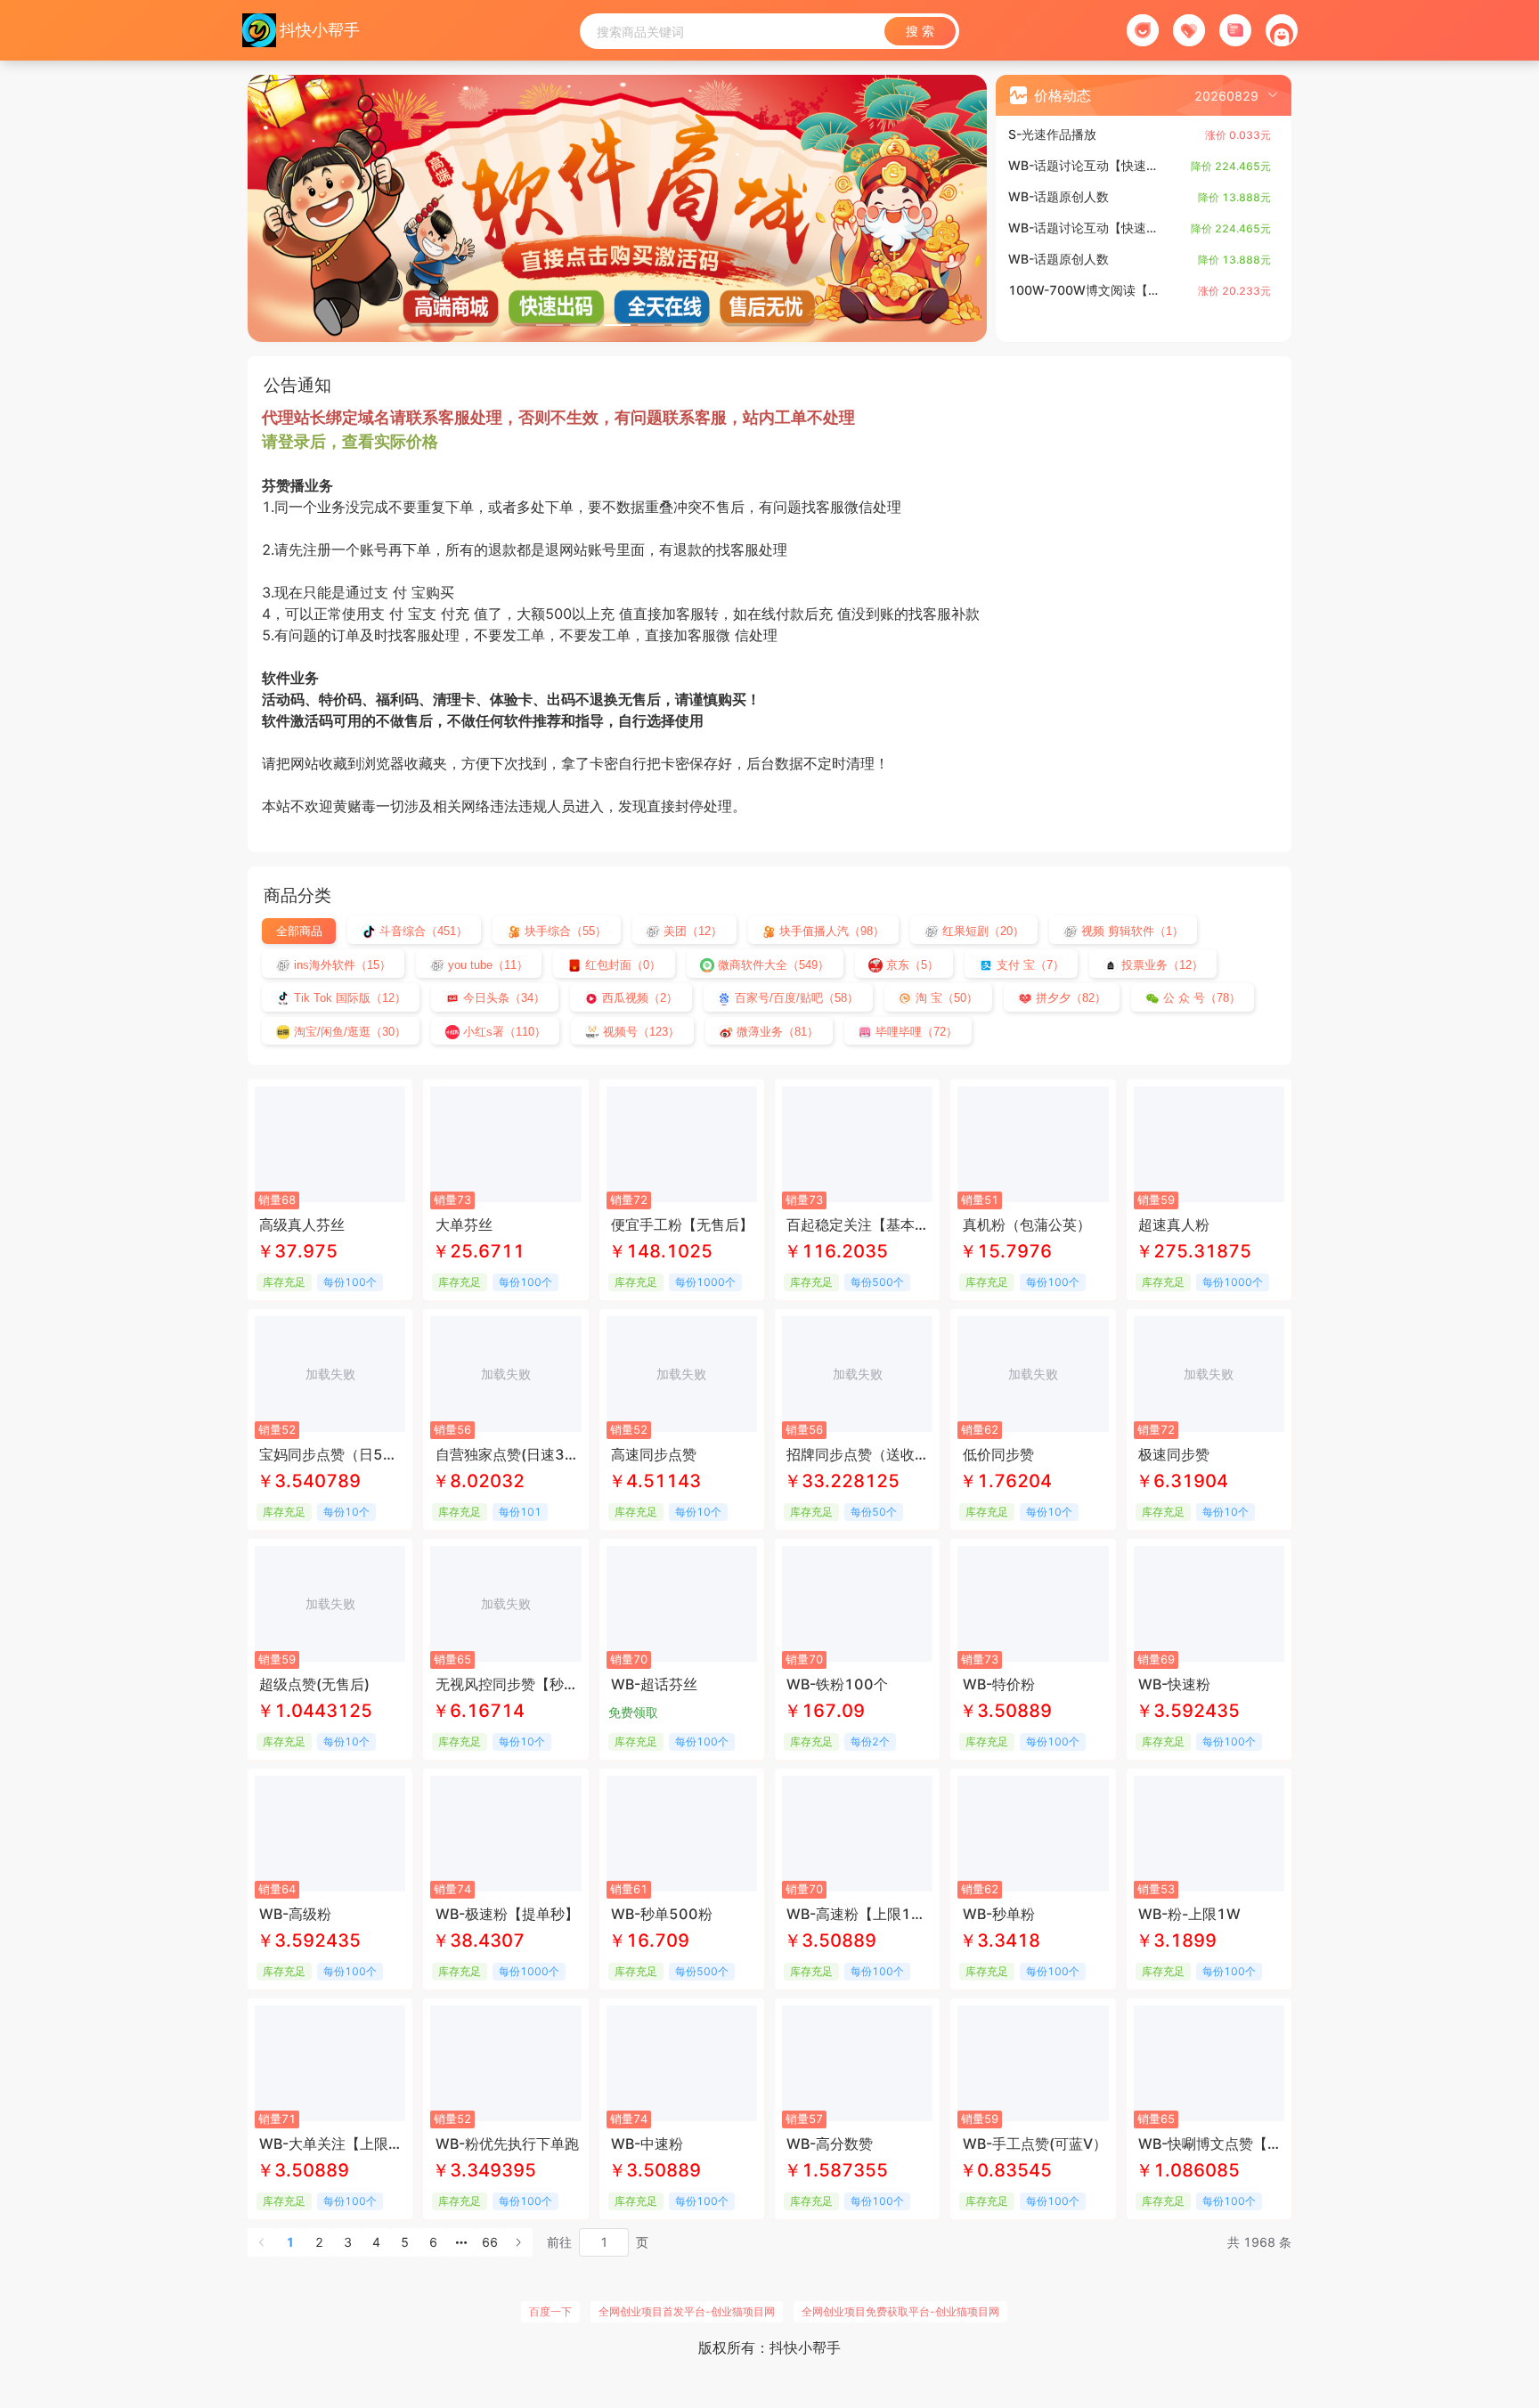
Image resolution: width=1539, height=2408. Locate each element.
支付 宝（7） (1029, 965)
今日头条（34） (502, 998)
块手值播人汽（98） (830, 931)
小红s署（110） (503, 1032)
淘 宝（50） (945, 998)
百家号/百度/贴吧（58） (795, 998)
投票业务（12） (1160, 965)
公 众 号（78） (1200, 998)
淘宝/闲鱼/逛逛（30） (348, 1032)
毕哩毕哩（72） (915, 1032)
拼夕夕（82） (1069, 998)
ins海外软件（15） (341, 965)
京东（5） (911, 965)
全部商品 (299, 931)
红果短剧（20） (981, 931)
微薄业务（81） (776, 1032)
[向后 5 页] (461, 2242)
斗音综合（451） (422, 931)
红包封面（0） (621, 965)
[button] (1237, 95)
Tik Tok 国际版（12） (348, 998)
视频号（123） (639, 1032)
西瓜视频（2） (638, 998)
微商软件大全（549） (772, 965)
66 (490, 2242)
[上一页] (262, 2242)
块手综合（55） (564, 931)
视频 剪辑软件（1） (1131, 931)
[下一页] (518, 2242)
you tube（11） (486, 965)
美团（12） (691, 931)
